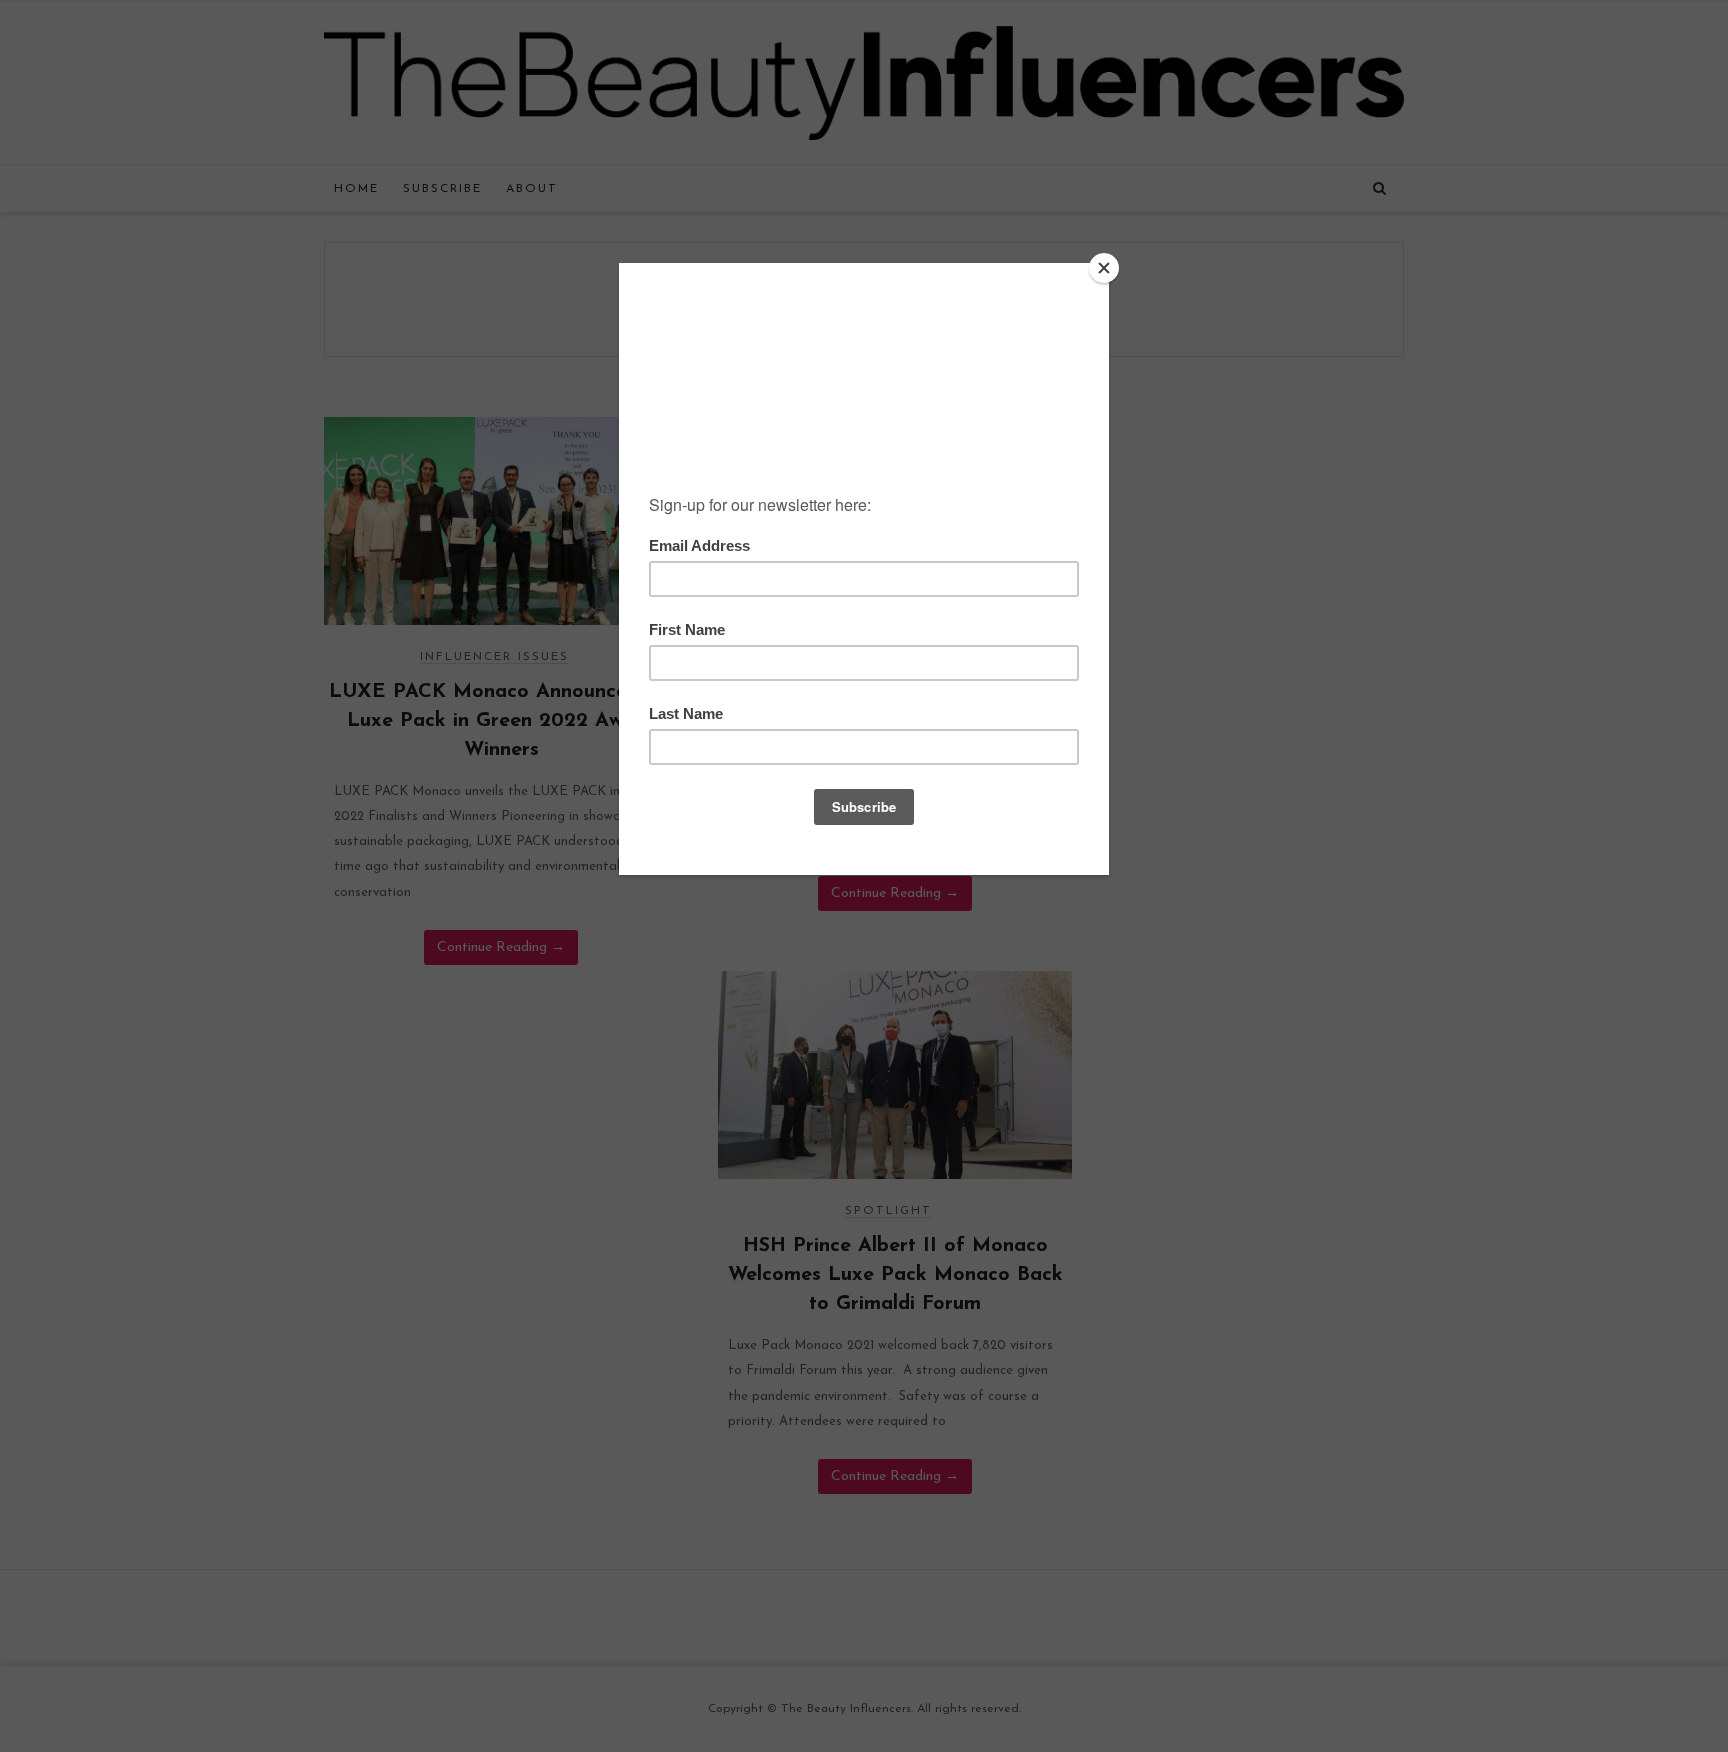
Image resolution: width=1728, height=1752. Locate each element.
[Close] (1104, 268)
